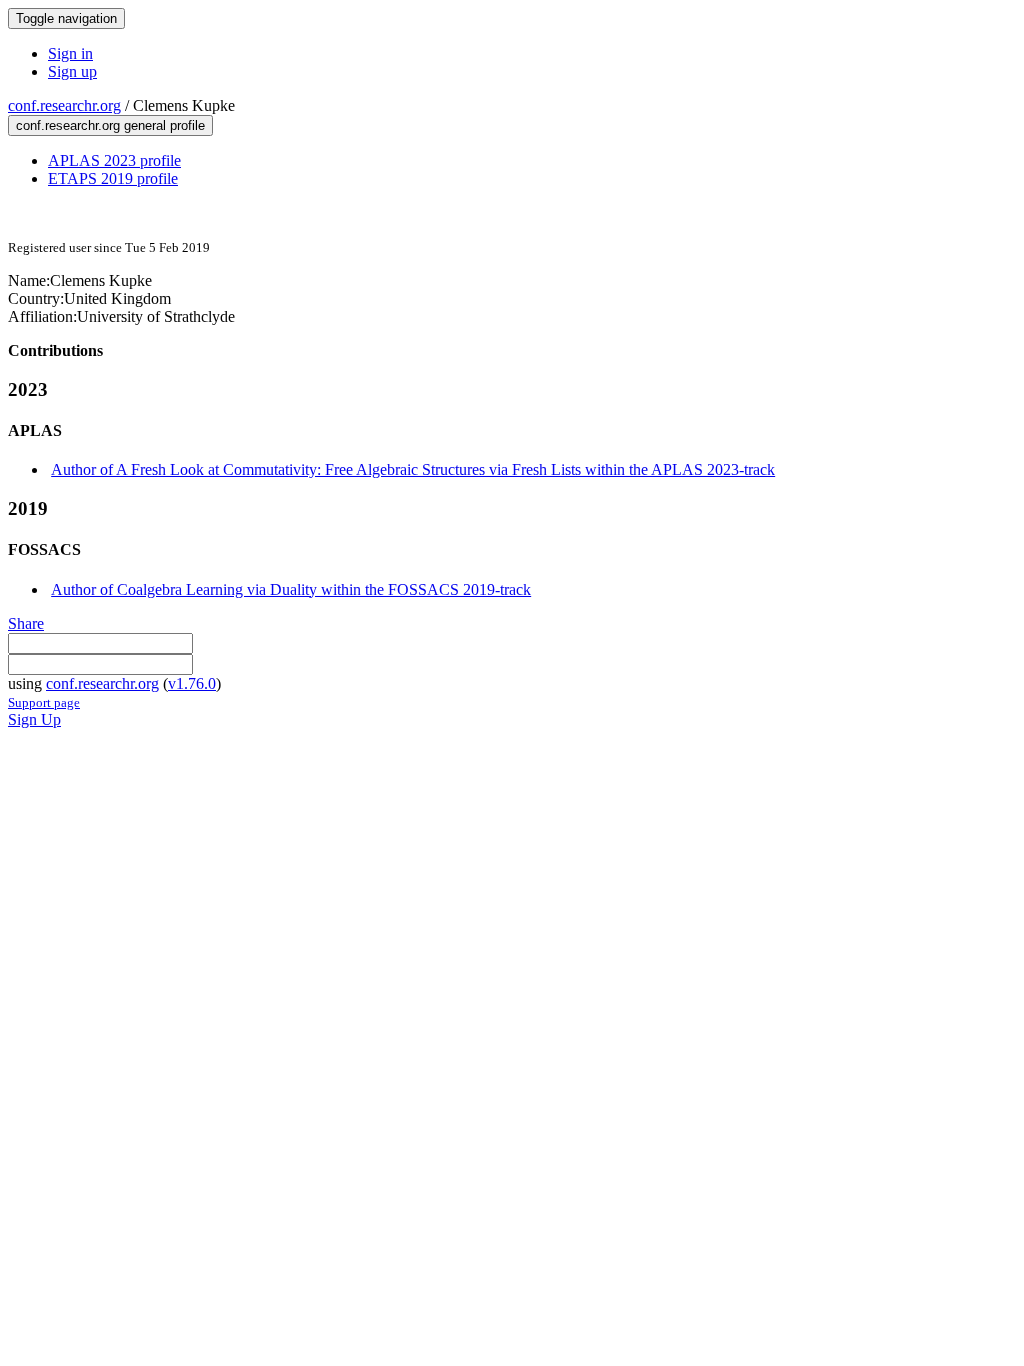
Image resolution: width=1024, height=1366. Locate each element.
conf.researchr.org (64, 105)
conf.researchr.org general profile (110, 125)
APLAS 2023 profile (114, 160)
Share (26, 623)
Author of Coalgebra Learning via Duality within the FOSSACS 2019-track (291, 589)
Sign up (72, 71)
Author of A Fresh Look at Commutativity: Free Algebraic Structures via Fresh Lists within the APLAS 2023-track (413, 469)
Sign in (70, 53)
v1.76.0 (192, 683)
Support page (44, 702)
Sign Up (34, 719)
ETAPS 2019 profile (113, 178)
